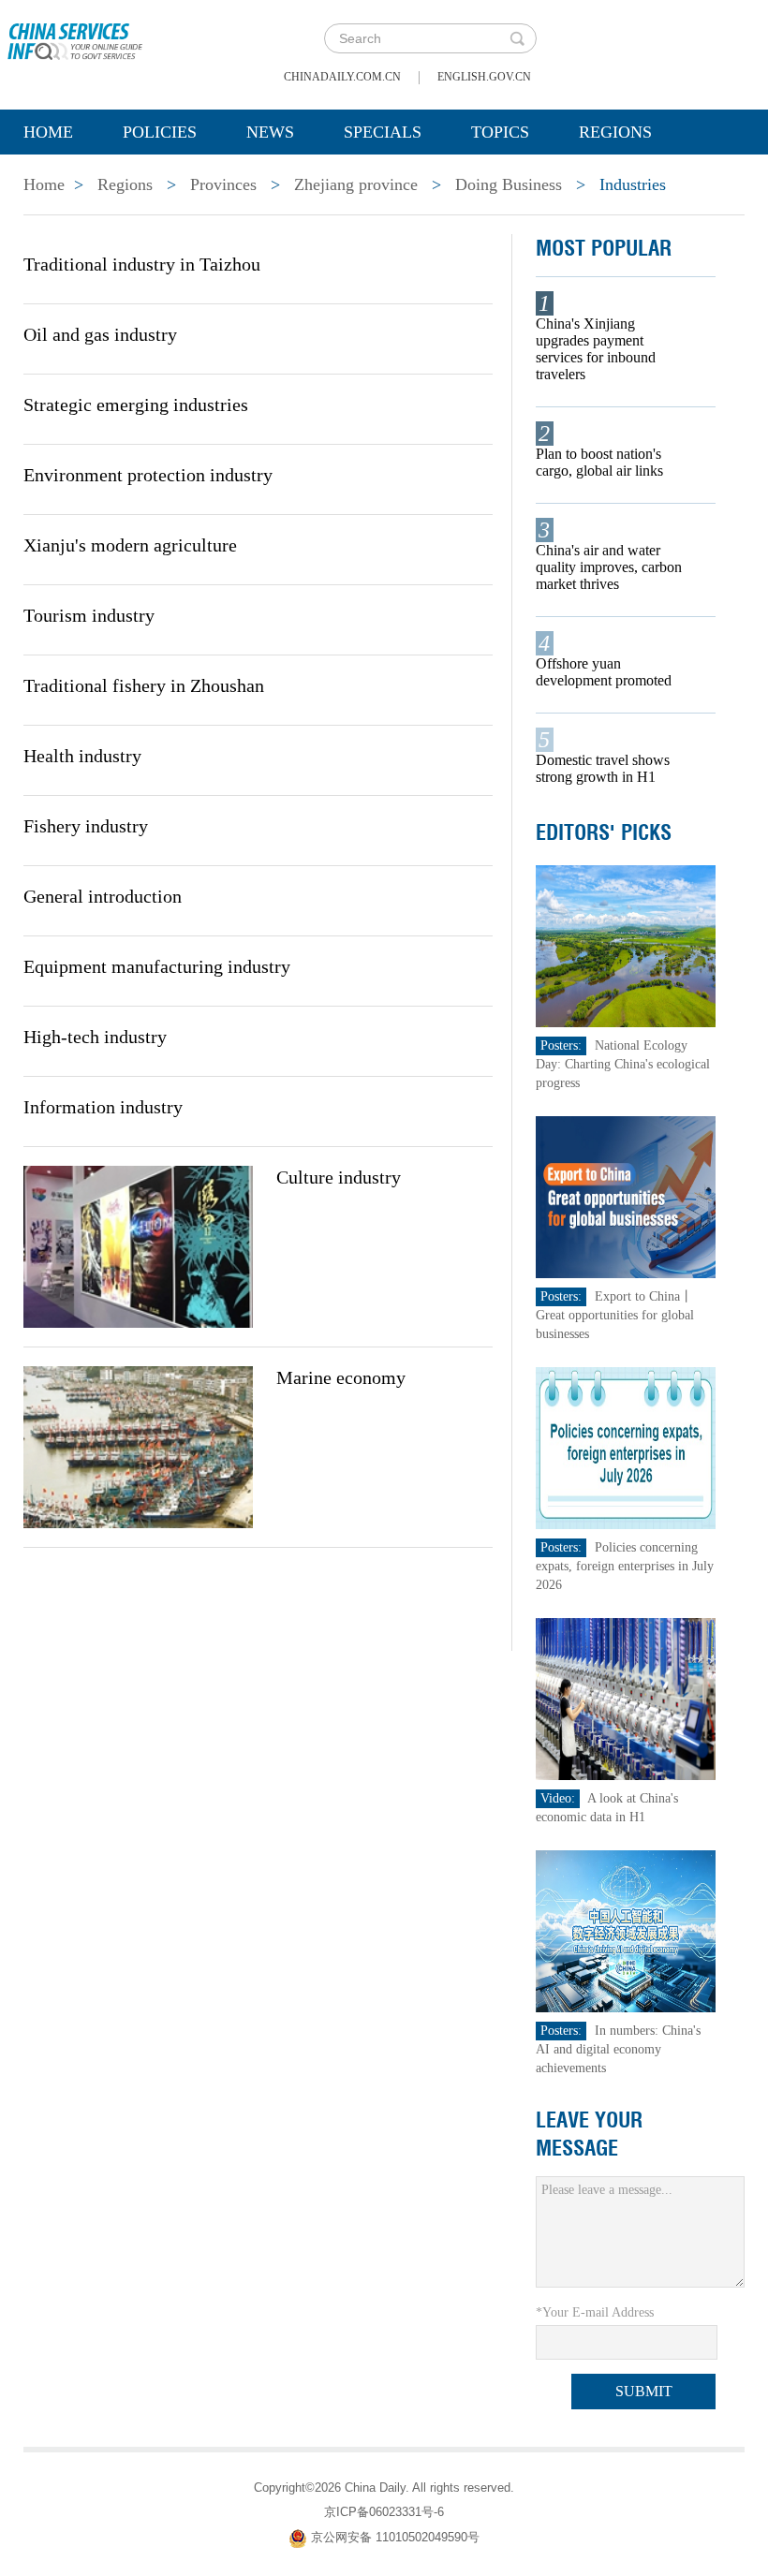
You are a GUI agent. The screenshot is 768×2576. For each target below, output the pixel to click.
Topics (500, 132)
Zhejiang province (356, 184)
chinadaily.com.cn (342, 77)
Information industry (103, 1107)
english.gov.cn (484, 77)
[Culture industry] (138, 1245)
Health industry (82, 756)
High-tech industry (95, 1037)
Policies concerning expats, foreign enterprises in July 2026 (625, 1566)
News (270, 132)
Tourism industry (89, 615)
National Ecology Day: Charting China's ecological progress (623, 1064)
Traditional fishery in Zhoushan (144, 685)
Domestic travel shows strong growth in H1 (603, 768)
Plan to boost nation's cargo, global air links (599, 462)
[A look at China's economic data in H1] (626, 1698)
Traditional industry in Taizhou (142, 264)
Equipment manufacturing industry (157, 966)
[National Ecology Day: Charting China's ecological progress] (626, 945)
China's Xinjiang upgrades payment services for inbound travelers (596, 349)
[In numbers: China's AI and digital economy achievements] (626, 1930)
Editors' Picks (604, 832)
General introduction (103, 896)
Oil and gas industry (100, 334)
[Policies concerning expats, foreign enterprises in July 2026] (626, 1447)
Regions (615, 132)
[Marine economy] (138, 1446)
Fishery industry (86, 826)
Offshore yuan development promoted (604, 672)
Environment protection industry (148, 475)
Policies (160, 132)
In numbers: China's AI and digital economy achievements (618, 2049)
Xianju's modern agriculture (130, 545)
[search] (517, 38)
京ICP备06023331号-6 (384, 2512)
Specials (383, 132)
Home (48, 132)
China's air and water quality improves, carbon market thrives (609, 567)
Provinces (223, 184)
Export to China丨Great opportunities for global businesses (615, 1315)
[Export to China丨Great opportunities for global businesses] (626, 1196)
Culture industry (339, 1177)
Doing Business (509, 184)
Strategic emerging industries (136, 405)
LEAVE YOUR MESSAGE (589, 2134)
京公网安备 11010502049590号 (395, 2537)
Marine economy (341, 1377)
